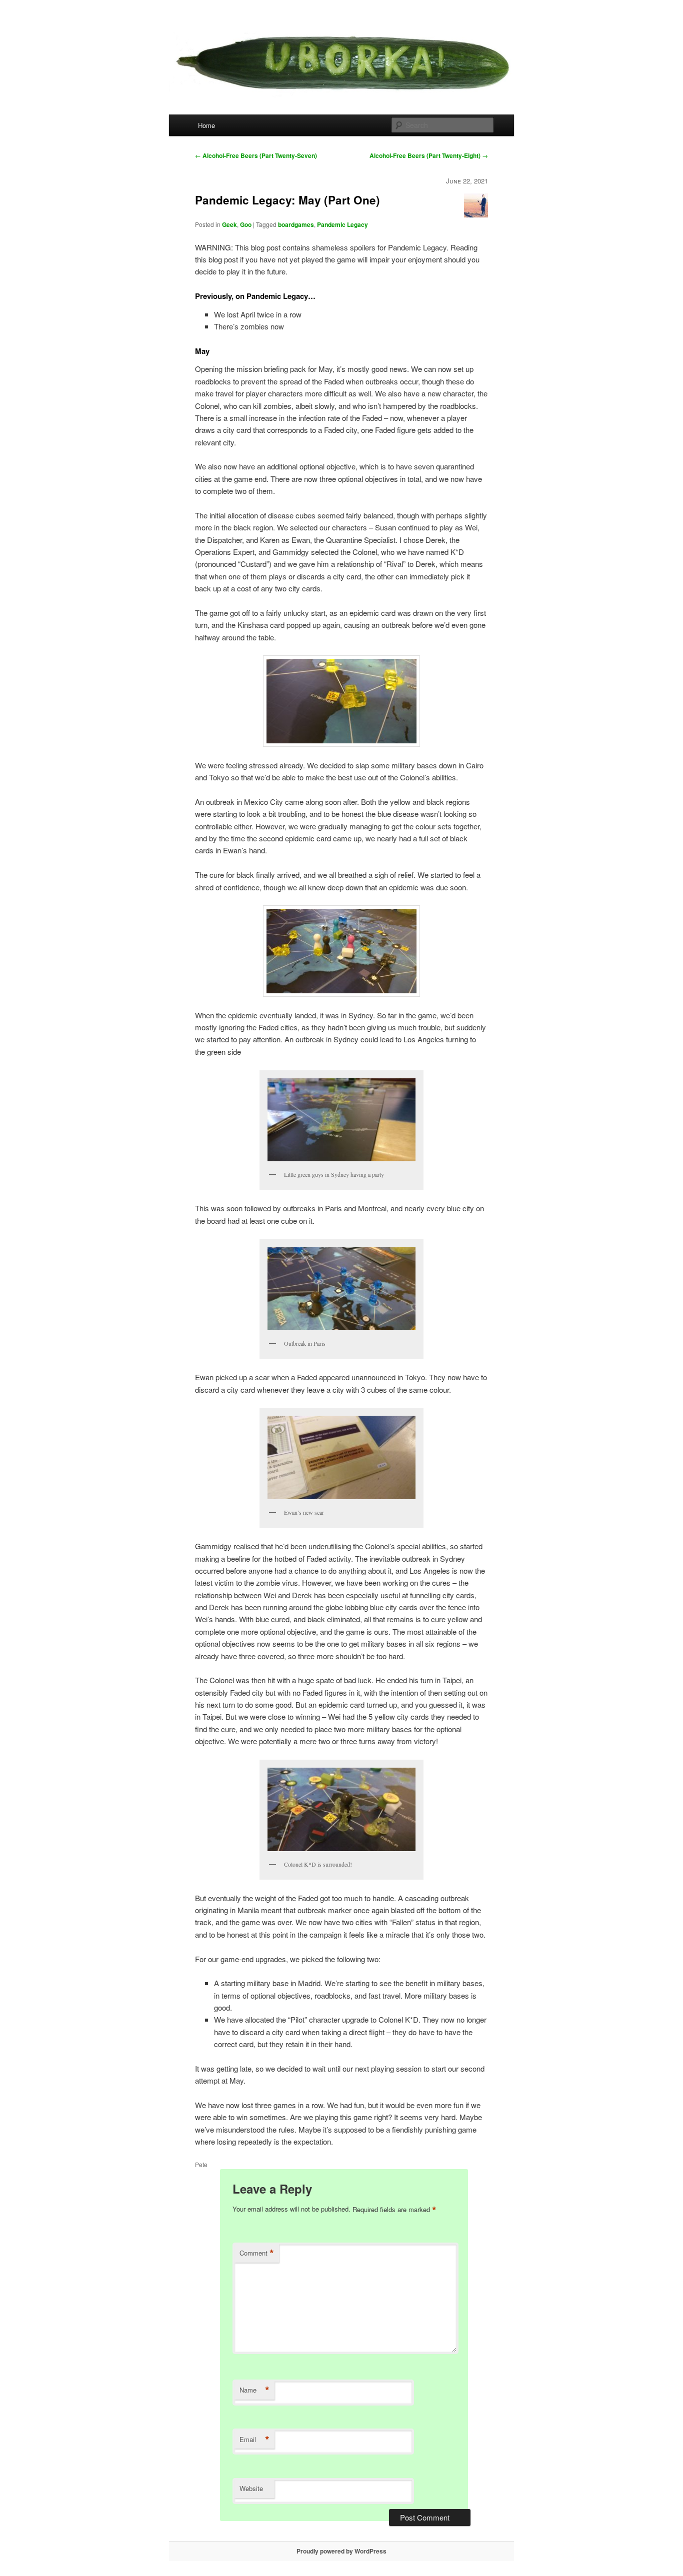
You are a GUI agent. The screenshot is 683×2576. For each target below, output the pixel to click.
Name (254, 2390)
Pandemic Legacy (342, 224)
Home (206, 125)
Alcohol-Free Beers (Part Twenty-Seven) (256, 155)
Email (254, 2440)
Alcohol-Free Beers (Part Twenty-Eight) (429, 155)
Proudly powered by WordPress (341, 2551)
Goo (246, 224)
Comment (257, 2253)
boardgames (296, 224)
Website (251, 2488)
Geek (229, 224)
